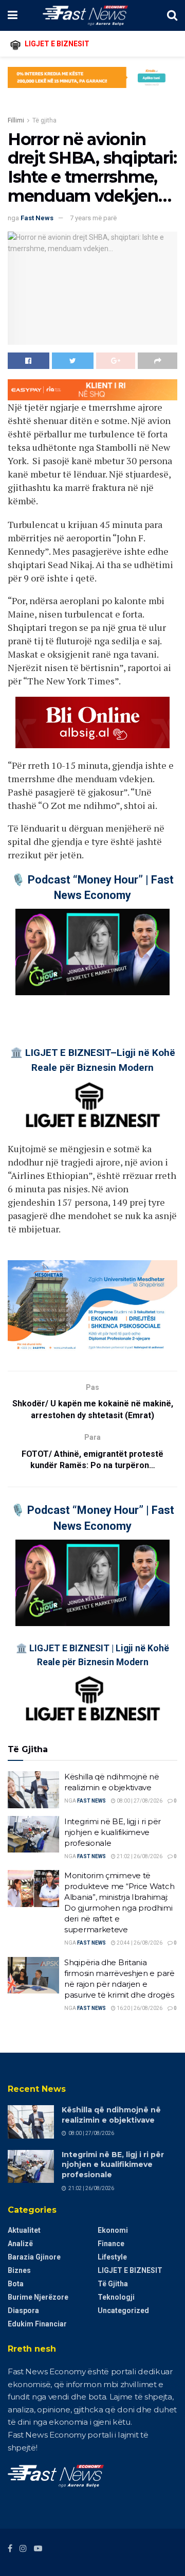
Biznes (19, 2270)
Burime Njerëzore (38, 2297)
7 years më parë (93, 218)
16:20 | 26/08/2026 (139, 2008)
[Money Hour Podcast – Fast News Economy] (92, 952)
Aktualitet (24, 2230)
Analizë (20, 2244)
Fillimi (16, 120)
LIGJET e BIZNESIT (130, 2270)
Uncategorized (123, 2310)
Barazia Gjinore (34, 2257)
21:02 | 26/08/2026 (139, 1856)
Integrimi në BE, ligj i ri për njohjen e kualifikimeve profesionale (113, 1832)
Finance (111, 2244)
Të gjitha (44, 120)
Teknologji (116, 2297)
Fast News (37, 218)
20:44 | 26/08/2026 (139, 1943)
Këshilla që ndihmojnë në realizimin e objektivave (111, 2115)
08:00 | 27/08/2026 (139, 1801)
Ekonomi (113, 2230)
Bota (16, 2284)
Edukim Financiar (37, 2324)
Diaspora (23, 2310)
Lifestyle (112, 2257)
